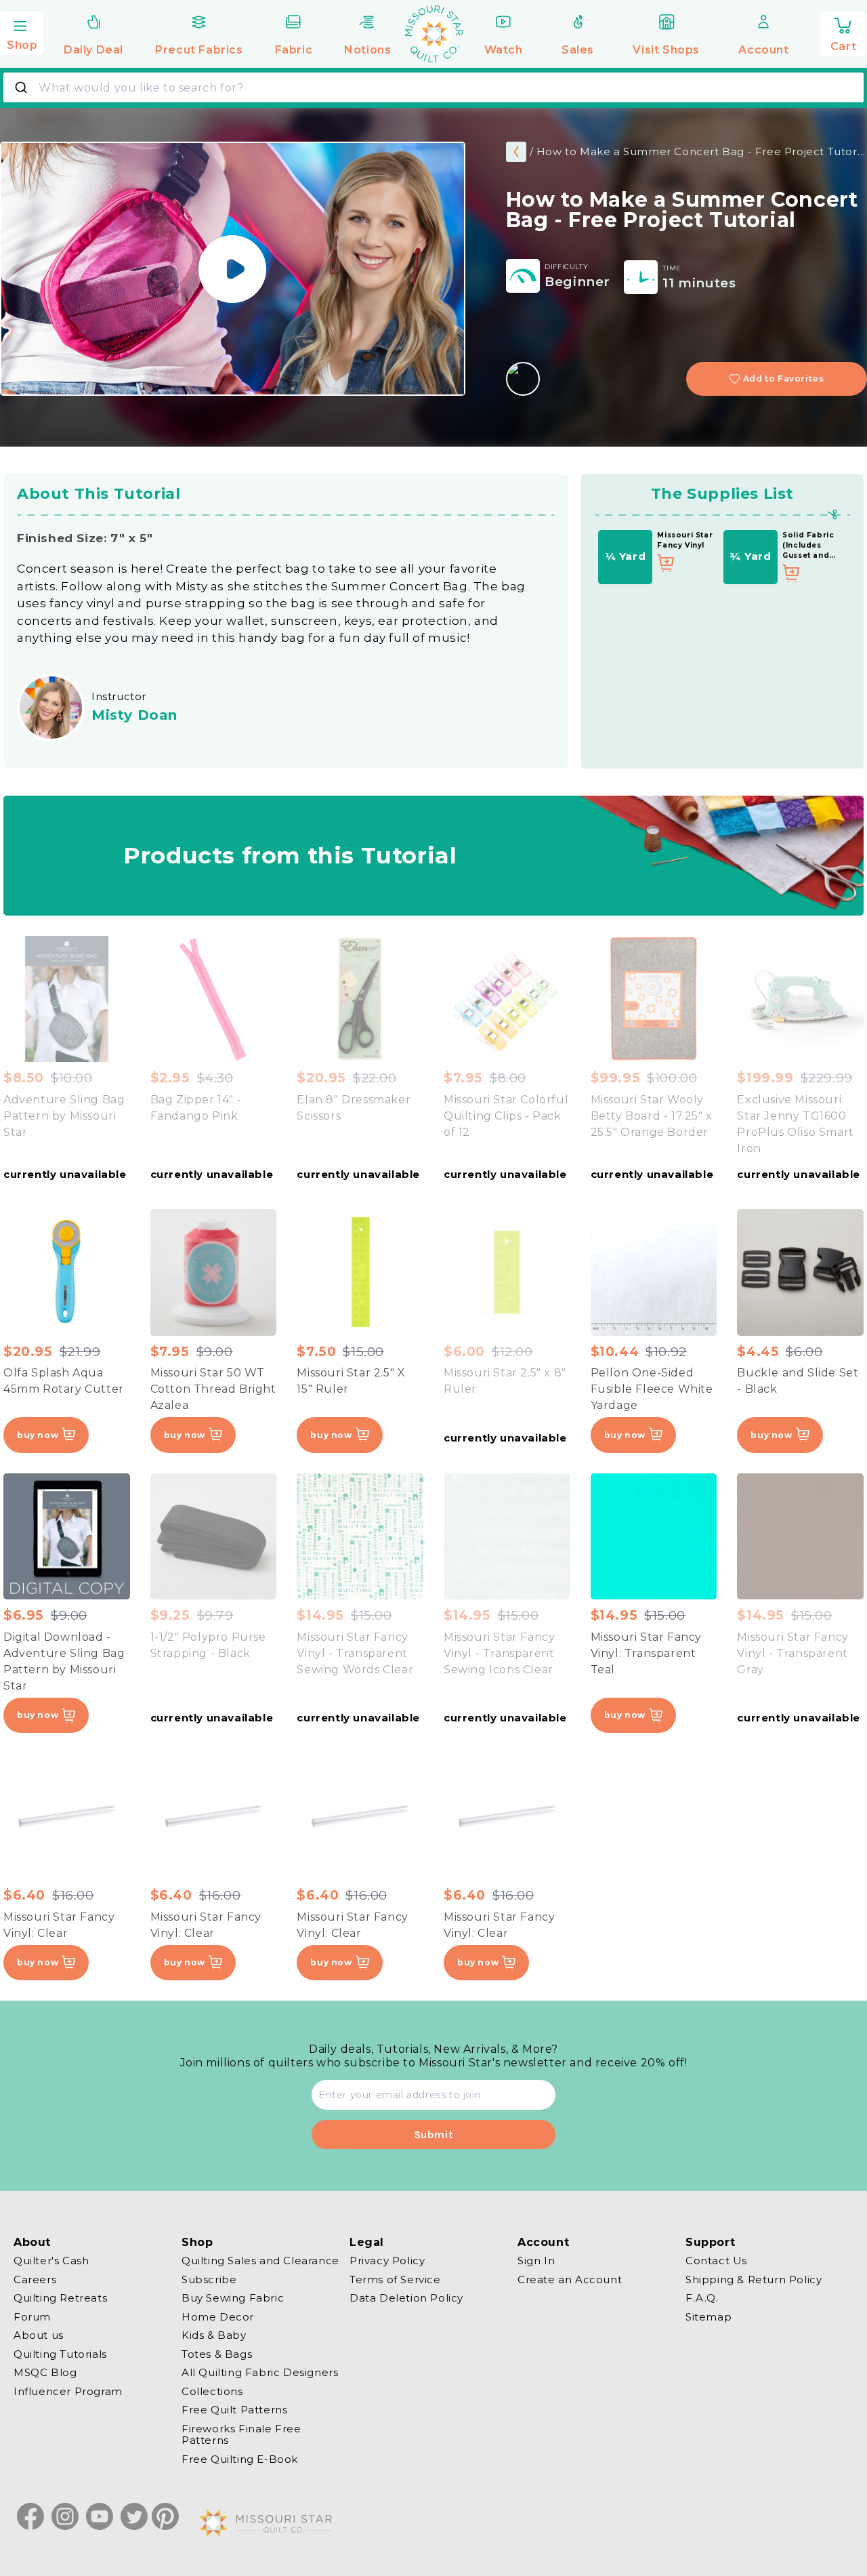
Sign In (536, 2261)
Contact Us (716, 2261)
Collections (212, 2391)
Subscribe (209, 2279)
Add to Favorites (784, 379)
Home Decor (218, 2317)
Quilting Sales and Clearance (260, 2261)
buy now (38, 1435)
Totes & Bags (217, 2354)
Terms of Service (395, 2279)
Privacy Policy (387, 2261)
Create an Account (570, 2279)
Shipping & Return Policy (754, 2279)
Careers (35, 2279)
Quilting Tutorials (60, 2354)
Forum (32, 2317)
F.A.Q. (702, 2298)
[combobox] (433, 87)
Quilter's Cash (51, 2261)
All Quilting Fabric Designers (260, 2372)
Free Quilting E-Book (240, 2459)
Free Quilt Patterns (234, 2410)
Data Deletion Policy (406, 2298)
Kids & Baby (214, 2335)
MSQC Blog (45, 2372)
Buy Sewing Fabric (233, 2298)
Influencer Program (68, 2391)
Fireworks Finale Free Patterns (241, 2435)
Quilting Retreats (60, 2298)
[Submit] (23, 87)
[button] (22, 32)
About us (39, 2335)
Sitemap (709, 2317)
